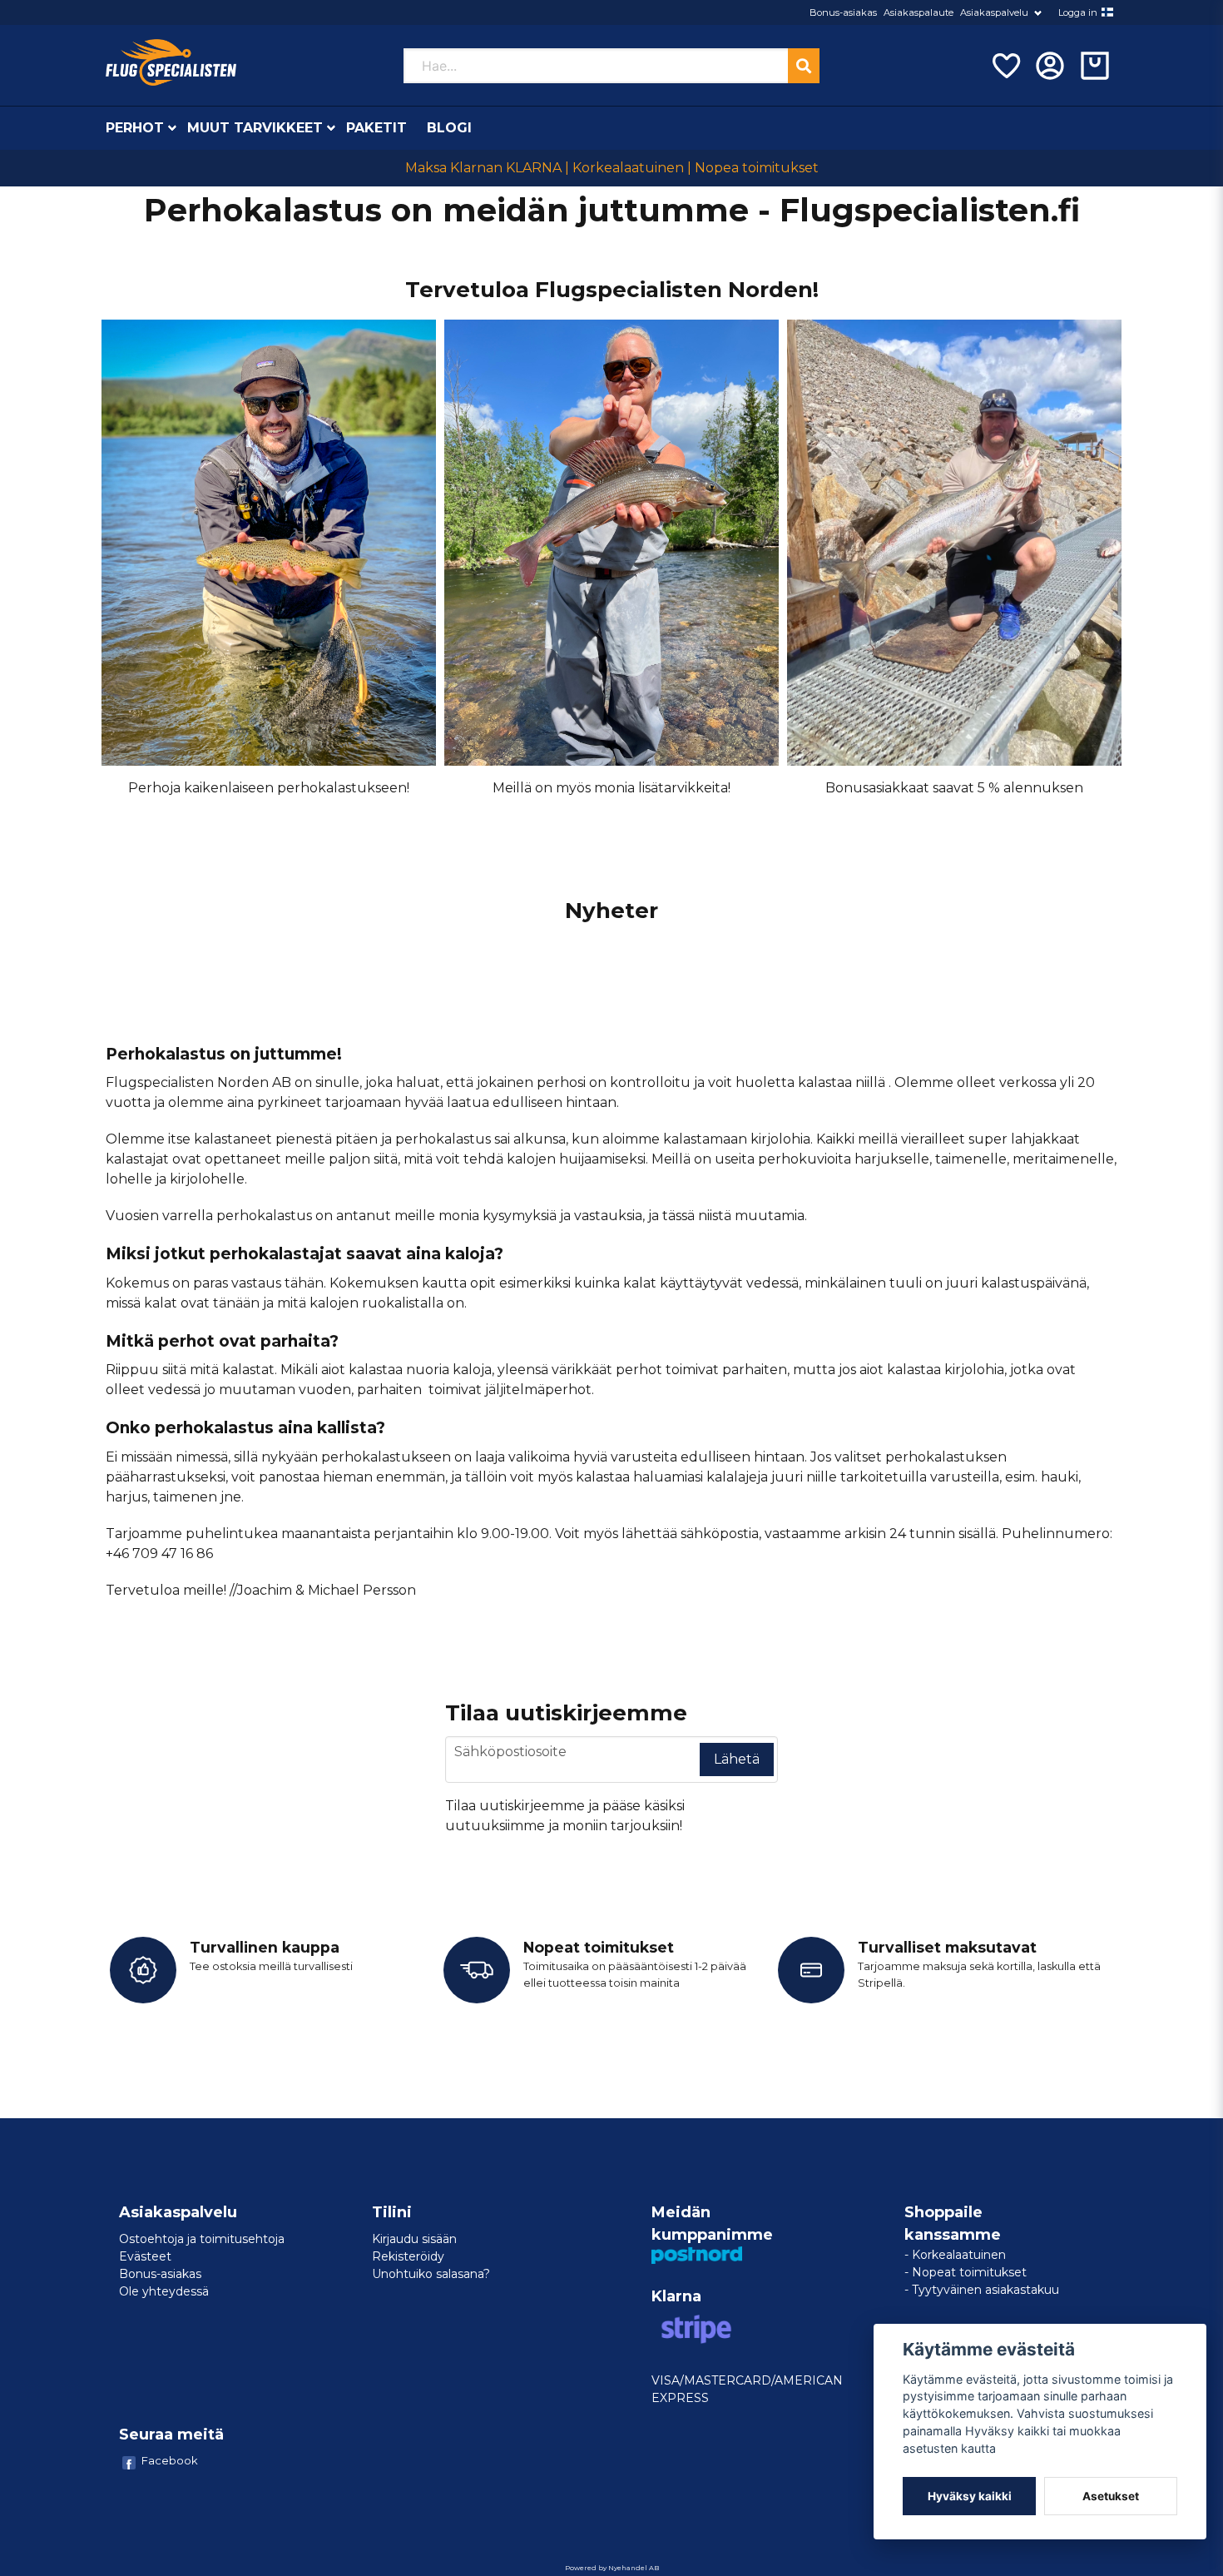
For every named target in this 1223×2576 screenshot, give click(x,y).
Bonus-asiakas (843, 12)
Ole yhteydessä (164, 2291)
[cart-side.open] (1095, 66)
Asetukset (1111, 2496)
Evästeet (145, 2256)
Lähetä (737, 1759)
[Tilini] (1050, 66)
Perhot (135, 128)
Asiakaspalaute (918, 12)
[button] (1107, 12)
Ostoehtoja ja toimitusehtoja (202, 2239)
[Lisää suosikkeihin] (1005, 66)
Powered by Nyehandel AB (612, 2568)
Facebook (170, 2460)
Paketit (376, 128)
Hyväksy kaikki (970, 2496)
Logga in (1078, 12)
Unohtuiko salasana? (431, 2274)
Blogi (449, 128)
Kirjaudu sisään (414, 2239)
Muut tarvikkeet (255, 128)
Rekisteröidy (408, 2256)
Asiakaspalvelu (994, 12)
